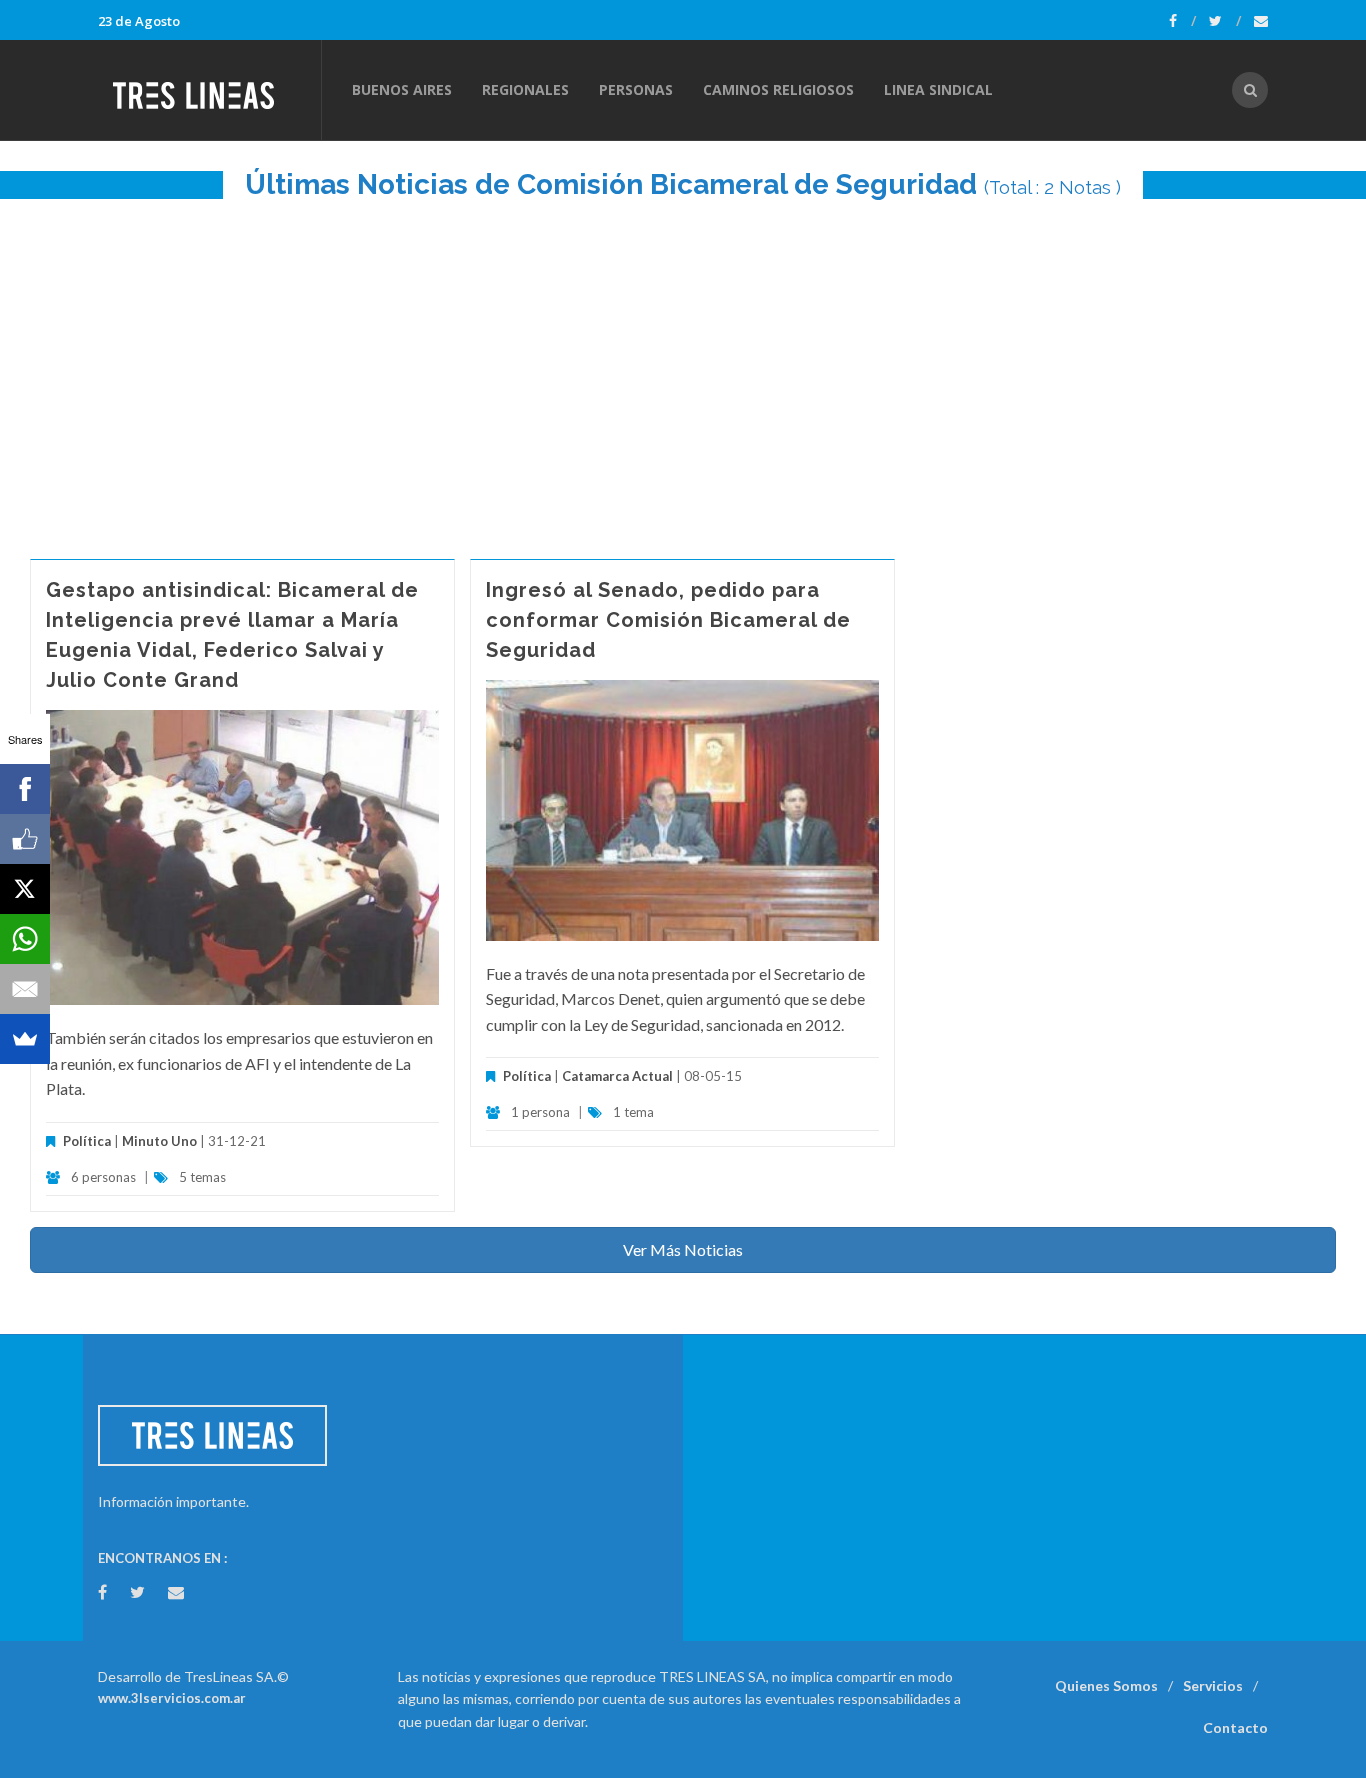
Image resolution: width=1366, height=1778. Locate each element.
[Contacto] (1261, 21)
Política (87, 1141)
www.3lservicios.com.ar (172, 1698)
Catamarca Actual (617, 1076)
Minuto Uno (159, 1141)
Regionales (525, 89)
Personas (636, 89)
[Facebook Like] (25, 839)
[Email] (25, 989)
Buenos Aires (402, 89)
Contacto (1235, 1727)
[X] (25, 889)
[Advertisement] (683, 369)
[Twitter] (1225, 21)
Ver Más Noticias (683, 1249)
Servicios (1213, 1685)
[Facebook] (1182, 21)
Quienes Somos (1106, 1685)
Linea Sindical (938, 89)
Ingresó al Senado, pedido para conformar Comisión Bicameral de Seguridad (668, 620)
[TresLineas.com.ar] (209, 90)
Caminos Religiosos (778, 89)
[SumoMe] (25, 1039)
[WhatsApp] (25, 939)
